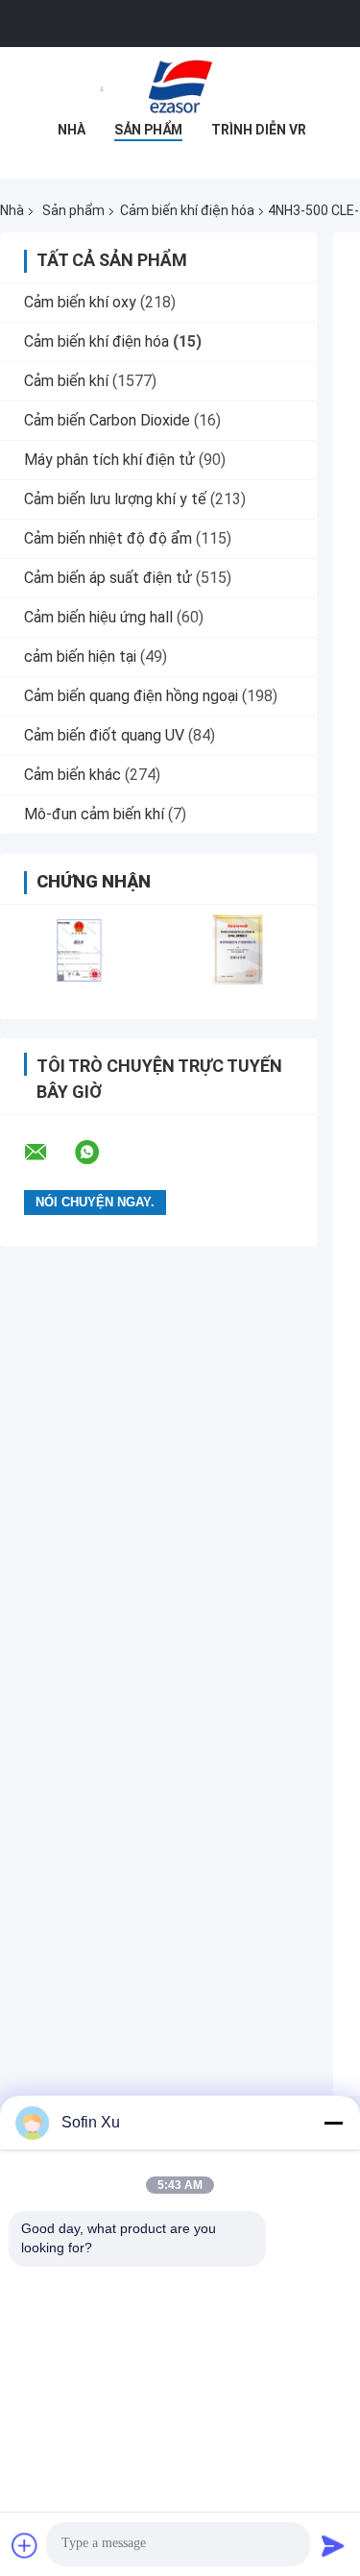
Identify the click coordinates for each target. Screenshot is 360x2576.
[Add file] (25, 2545)
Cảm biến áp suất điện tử (108, 578)
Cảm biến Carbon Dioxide (107, 420)
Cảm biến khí (66, 381)
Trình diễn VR (259, 130)
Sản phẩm (148, 130)
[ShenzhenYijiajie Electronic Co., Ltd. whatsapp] (99, 1153)
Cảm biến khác (72, 775)
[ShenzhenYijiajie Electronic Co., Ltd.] (180, 85)
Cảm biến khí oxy (80, 302)
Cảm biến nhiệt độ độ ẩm (108, 538)
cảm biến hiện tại (80, 656)
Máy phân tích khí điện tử (109, 460)
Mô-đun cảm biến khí (94, 814)
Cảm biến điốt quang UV (104, 735)
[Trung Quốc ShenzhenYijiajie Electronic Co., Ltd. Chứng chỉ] (79, 949)
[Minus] (333, 2123)
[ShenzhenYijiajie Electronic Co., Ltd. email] (48, 1153)
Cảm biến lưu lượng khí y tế (115, 499)
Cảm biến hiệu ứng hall (98, 617)
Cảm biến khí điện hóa (187, 210)
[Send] (333, 2545)
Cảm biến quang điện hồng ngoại (131, 696)
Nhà (72, 130)
